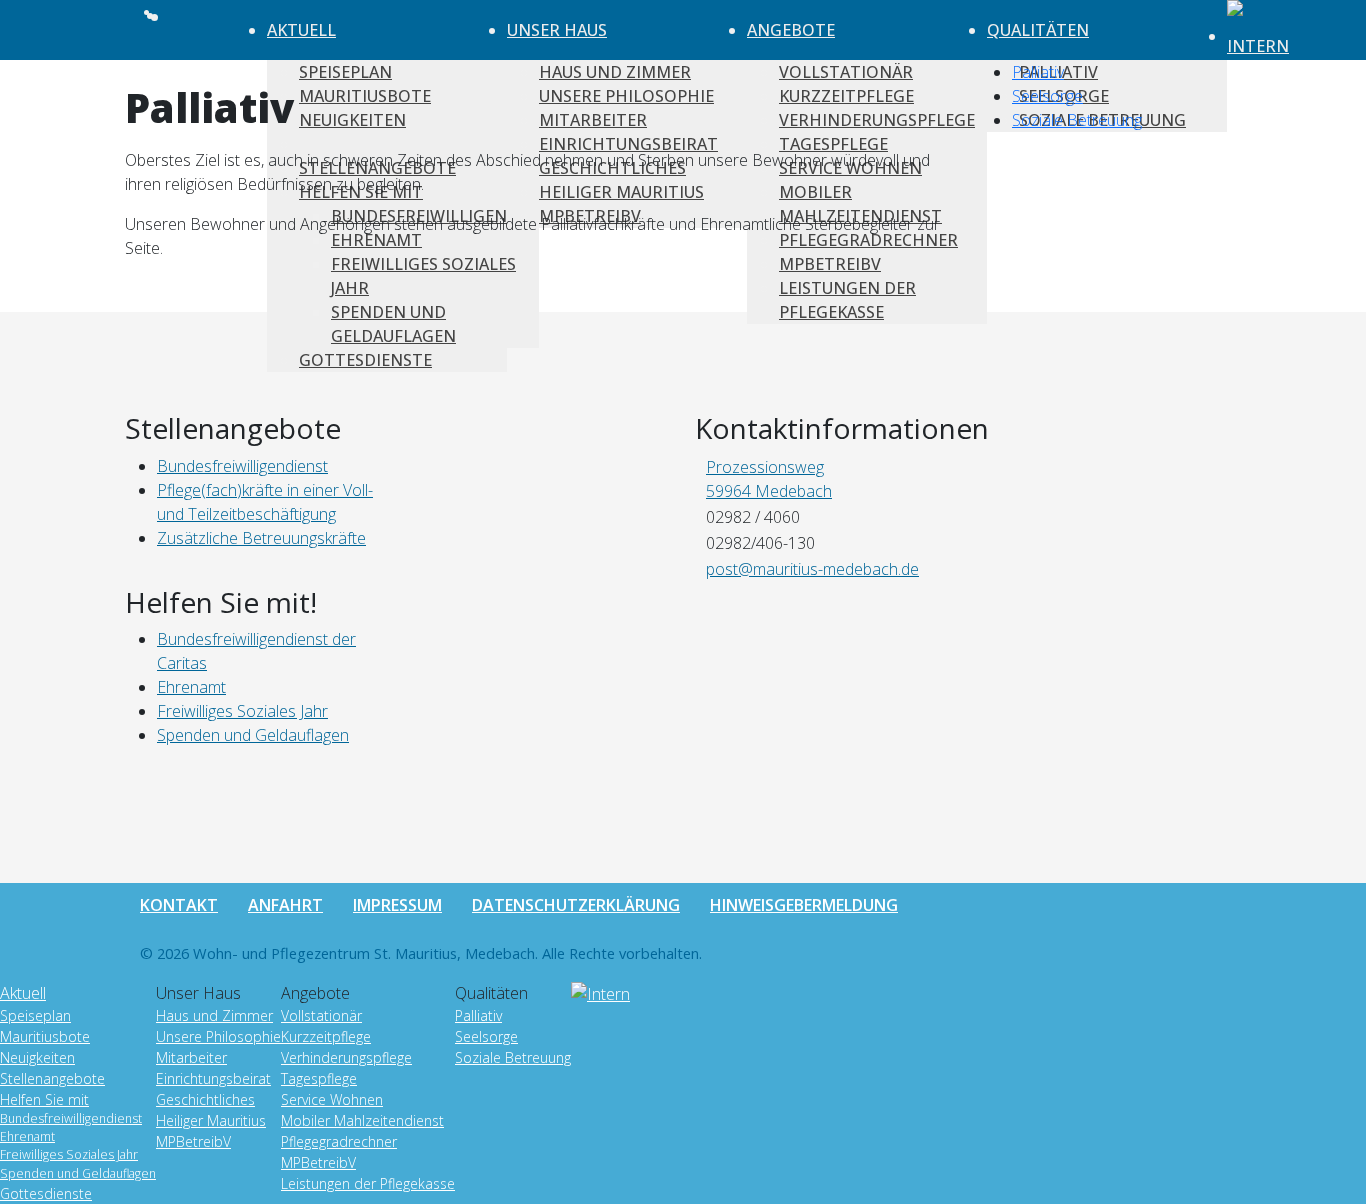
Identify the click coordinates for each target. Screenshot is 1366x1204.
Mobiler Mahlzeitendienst (362, 1120)
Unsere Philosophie (218, 1036)
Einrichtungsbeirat (213, 1078)
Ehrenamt (27, 1136)
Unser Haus (557, 30)
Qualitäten (1038, 30)
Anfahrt (285, 905)
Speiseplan (35, 1015)
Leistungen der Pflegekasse (368, 1183)
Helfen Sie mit (44, 1099)
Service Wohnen (332, 1099)
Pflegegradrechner (339, 1141)
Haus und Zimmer (214, 1015)
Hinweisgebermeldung (804, 905)
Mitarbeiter (191, 1057)
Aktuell (301, 30)
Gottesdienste (365, 360)
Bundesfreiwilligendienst (71, 1118)
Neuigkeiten (37, 1057)
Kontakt (179, 905)
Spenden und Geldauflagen (78, 1173)
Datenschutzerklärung (576, 905)
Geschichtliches (205, 1099)
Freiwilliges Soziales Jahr (69, 1154)
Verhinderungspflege (346, 1057)
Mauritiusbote (45, 1036)
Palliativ (1038, 72)
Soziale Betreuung (1077, 120)
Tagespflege (319, 1078)
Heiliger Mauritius (211, 1120)
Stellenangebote (52, 1078)
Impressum (397, 905)
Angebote (791, 30)
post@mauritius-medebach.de (812, 569)
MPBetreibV (193, 1141)
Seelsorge (1047, 96)
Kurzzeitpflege (326, 1036)
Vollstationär (321, 1015)
